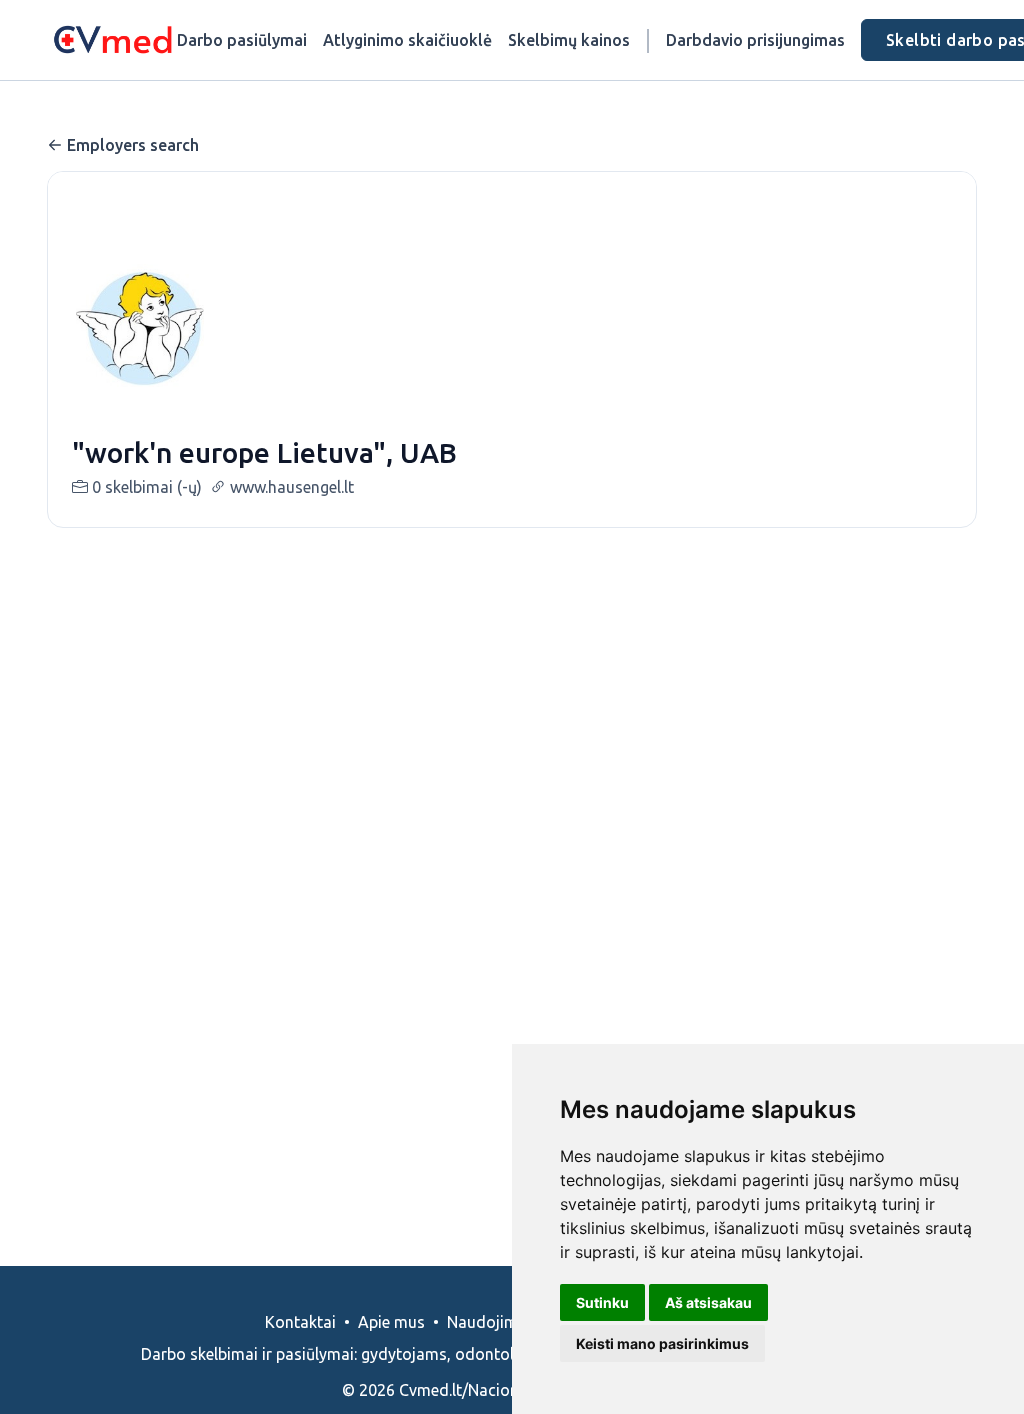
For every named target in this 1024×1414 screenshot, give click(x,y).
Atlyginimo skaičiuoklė (407, 40)
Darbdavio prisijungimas (755, 40)
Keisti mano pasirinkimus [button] (662, 1343)
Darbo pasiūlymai (242, 40)
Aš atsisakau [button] (708, 1302)
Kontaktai (300, 1322)
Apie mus (391, 1322)
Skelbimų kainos (569, 40)
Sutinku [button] (602, 1302)
